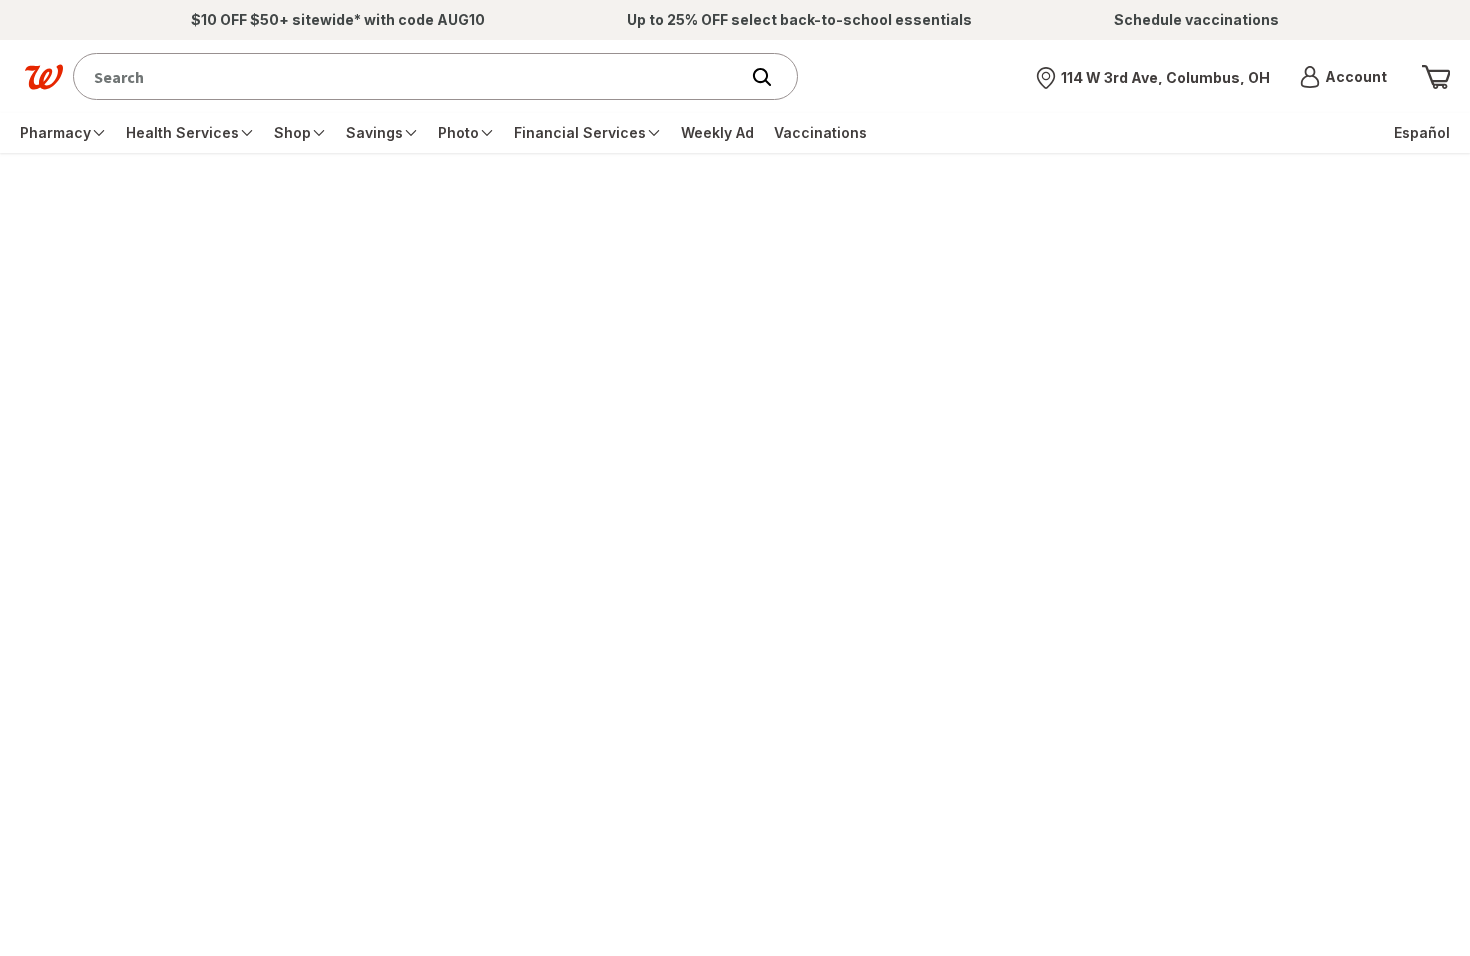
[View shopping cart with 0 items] (1436, 77)
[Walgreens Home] (44, 77)
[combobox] (410, 76)
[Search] (772, 77)
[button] (1343, 77)
